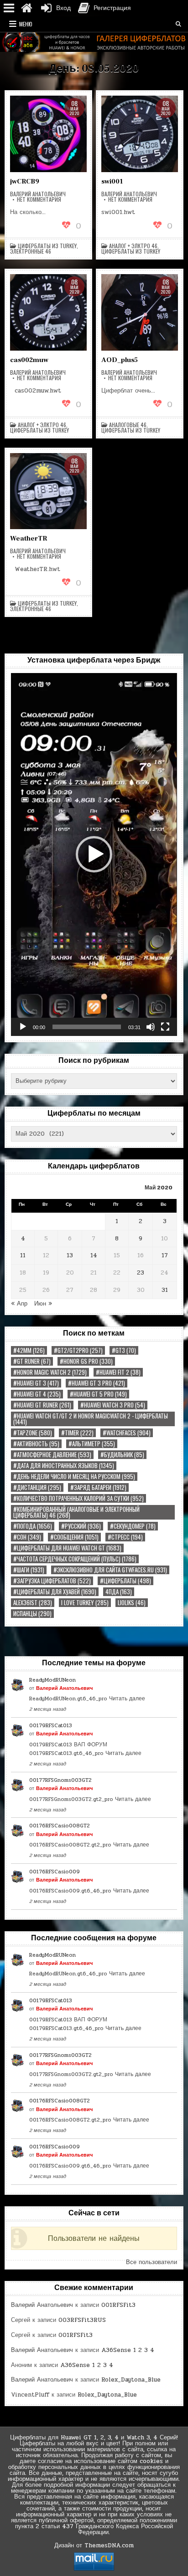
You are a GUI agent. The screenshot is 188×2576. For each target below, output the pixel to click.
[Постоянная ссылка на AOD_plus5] (140, 312)
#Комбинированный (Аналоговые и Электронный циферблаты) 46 (76, 1512)
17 (165, 1255)
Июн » (43, 1304)
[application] (94, 854)
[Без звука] (151, 1027)
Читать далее (127, 1699)
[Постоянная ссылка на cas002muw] (48, 312)
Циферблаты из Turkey (47, 246)
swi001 (112, 181)
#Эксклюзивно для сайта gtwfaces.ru (110, 1570)
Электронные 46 (31, 251)
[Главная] (26, 8)
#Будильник (122, 1455)
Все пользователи (151, 2262)
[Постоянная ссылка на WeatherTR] (48, 491)
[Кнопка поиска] (178, 24)
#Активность (36, 1444)
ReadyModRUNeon (52, 1680)
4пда (119, 1592)
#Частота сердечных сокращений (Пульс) (75, 1559)
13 (70, 1255)
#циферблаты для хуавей (55, 1592)
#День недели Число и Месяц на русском (74, 1477)
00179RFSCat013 (51, 1725)
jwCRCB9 (25, 181)
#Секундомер (133, 1526)
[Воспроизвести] (23, 1027)
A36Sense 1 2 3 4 (128, 2350)
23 (141, 1273)
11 (23, 1255)
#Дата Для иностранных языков (64, 1466)
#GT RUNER (32, 1361)
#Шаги (29, 1570)
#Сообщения (74, 1537)
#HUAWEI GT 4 (37, 1394)
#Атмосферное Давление (52, 1455)
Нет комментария (39, 199)
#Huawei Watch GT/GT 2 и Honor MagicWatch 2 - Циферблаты (91, 1419)
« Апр (19, 1304)
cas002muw (29, 360)
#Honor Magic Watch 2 (50, 1372)
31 (165, 1290)
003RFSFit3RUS (82, 2320)
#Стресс (125, 1537)
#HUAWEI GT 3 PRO (97, 1383)
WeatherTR (29, 538)
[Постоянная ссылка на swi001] (140, 134)
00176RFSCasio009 (55, 1872)
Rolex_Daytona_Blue (131, 2380)
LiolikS (132, 1603)
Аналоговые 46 (128, 425)
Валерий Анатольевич (38, 194)
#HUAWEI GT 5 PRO (98, 1394)
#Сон (27, 1537)
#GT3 (124, 1350)
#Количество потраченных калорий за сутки (78, 1498)
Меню (26, 24)
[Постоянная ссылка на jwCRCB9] (48, 134)
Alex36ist (33, 1603)
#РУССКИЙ (81, 1526)
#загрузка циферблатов (52, 1581)
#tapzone (33, 1433)
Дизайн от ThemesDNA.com (94, 2545)
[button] (94, 854)
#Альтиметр (92, 1444)
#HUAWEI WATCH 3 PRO (113, 1405)
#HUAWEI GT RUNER (42, 1405)
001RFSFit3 (118, 2305)
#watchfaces (127, 1433)
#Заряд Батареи (98, 1487)
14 (94, 1255)
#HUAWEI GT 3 (36, 1383)
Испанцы (32, 1614)
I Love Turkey (85, 1603)
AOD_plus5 (120, 360)
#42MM (29, 1350)
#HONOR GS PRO (86, 1361)
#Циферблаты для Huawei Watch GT (67, 1548)
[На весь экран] (165, 1027)
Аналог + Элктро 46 (133, 246)
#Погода (33, 1526)
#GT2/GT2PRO (78, 1350)
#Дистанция (37, 1487)
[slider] (86, 1027)
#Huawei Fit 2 (118, 1372)
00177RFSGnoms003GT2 (60, 1780)
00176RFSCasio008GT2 (60, 1826)
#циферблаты (125, 1581)
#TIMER (77, 1433)
